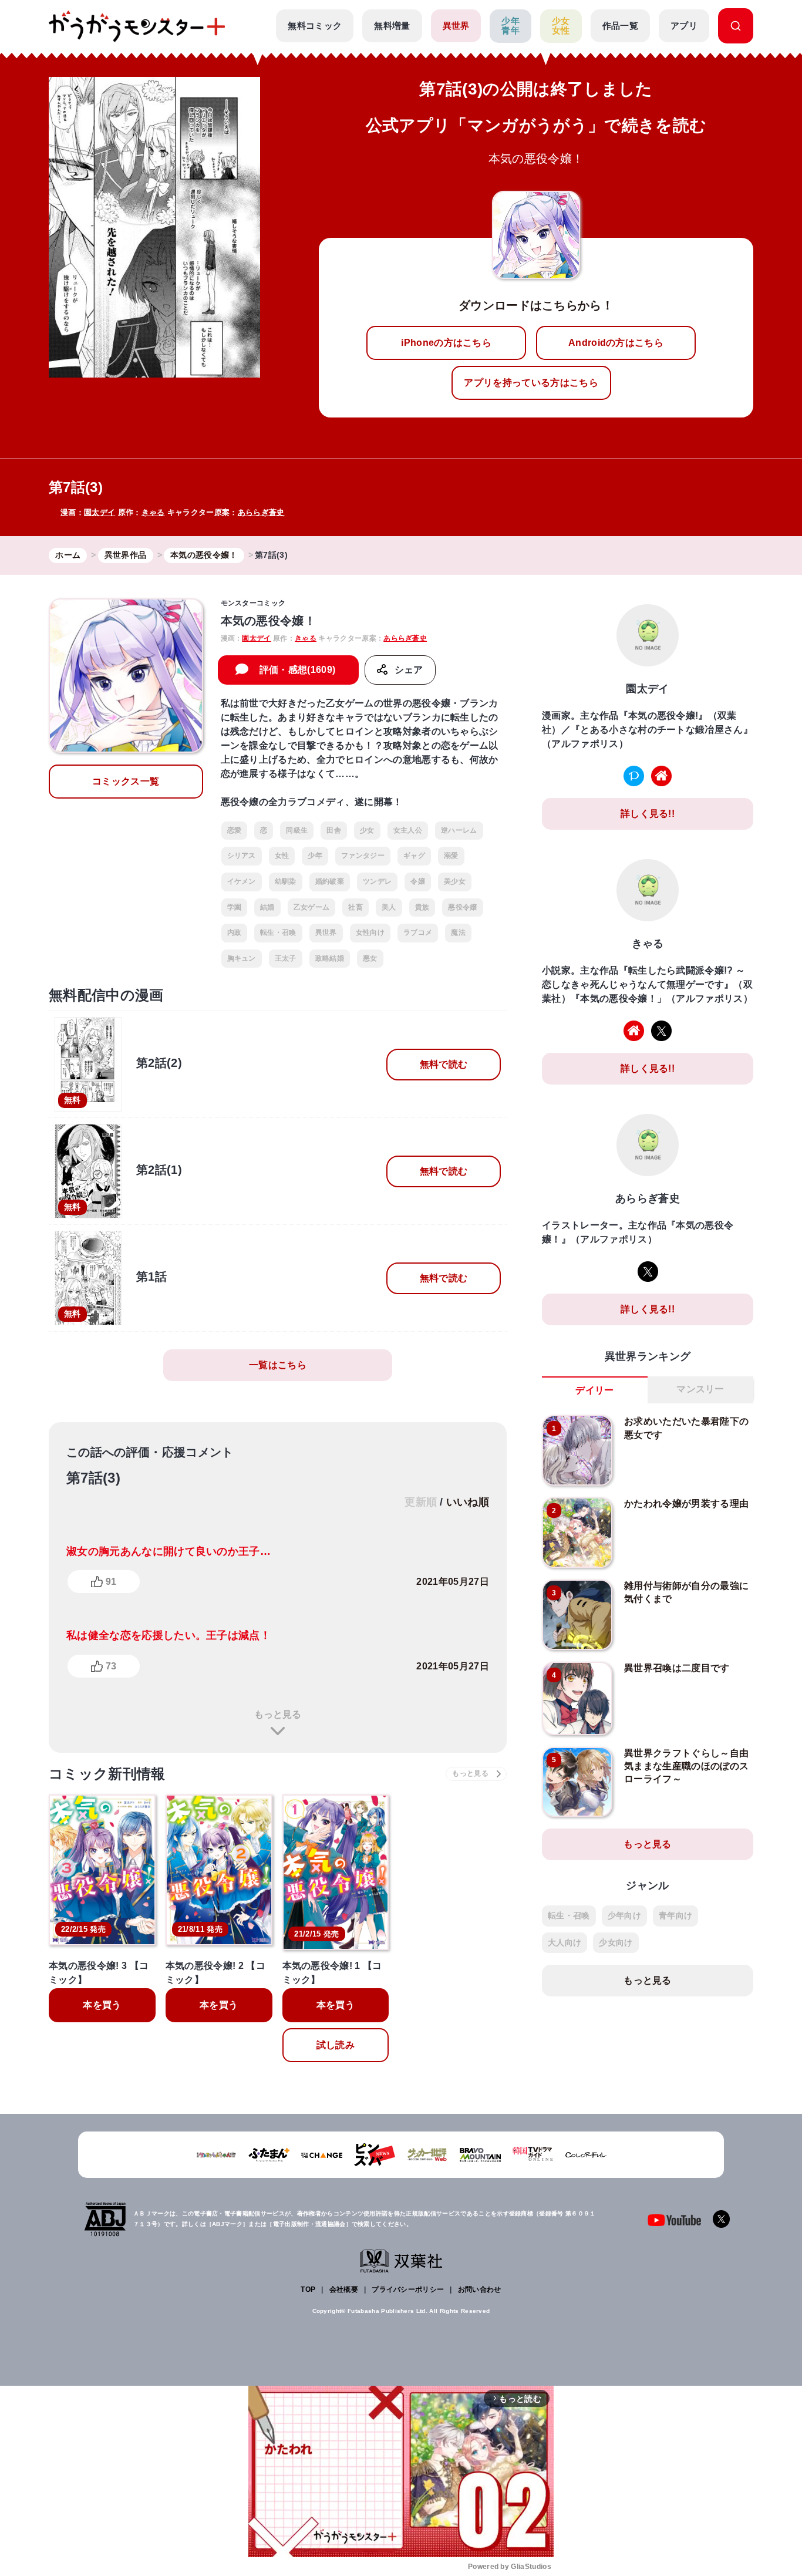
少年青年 (510, 26)
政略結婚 (330, 958)
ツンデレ (377, 881)
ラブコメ (418, 932)
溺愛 (451, 856)
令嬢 (418, 881)
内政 (235, 932)
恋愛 (235, 830)
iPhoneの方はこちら (446, 343)
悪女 (370, 958)
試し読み (336, 2045)
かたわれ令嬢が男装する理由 (686, 1503)
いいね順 (468, 1502)
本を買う (102, 2005)
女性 (282, 856)
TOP (308, 2289)
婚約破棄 (330, 881)
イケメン (242, 881)
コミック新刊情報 (107, 1774)
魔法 (458, 932)
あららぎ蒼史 (261, 512)
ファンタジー (363, 856)
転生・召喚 (278, 932)
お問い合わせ (480, 2289)
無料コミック (315, 26)
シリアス (242, 856)
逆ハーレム (459, 830)
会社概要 (344, 2289)
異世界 (456, 26)
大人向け (565, 1942)
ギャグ (414, 856)
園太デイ (100, 512)
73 (111, 1666)
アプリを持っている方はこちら (531, 383)
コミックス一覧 (126, 781)
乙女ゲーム (312, 907)
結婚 (267, 907)
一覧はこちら (278, 1365)
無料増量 (392, 26)
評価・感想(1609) (298, 670)
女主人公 (408, 830)
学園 (235, 907)
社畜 (355, 907)
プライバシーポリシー (408, 2289)
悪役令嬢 (462, 907)
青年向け (675, 1915)
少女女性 (561, 26)
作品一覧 (620, 26)
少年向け (624, 1915)
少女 (367, 830)
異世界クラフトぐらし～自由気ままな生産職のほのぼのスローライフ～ (686, 1766)
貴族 (422, 907)
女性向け (370, 932)
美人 (389, 907)
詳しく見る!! (648, 814)
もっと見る (278, 1714)
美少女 (455, 881)
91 (111, 1582)
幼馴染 (286, 881)
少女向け (616, 1942)
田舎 (334, 830)
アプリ (684, 26)
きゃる (153, 512)
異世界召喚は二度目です (677, 1668)
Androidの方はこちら (616, 343)
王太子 (286, 958)
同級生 (297, 830)
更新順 (421, 1502)
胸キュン (242, 958)
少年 (315, 856)
